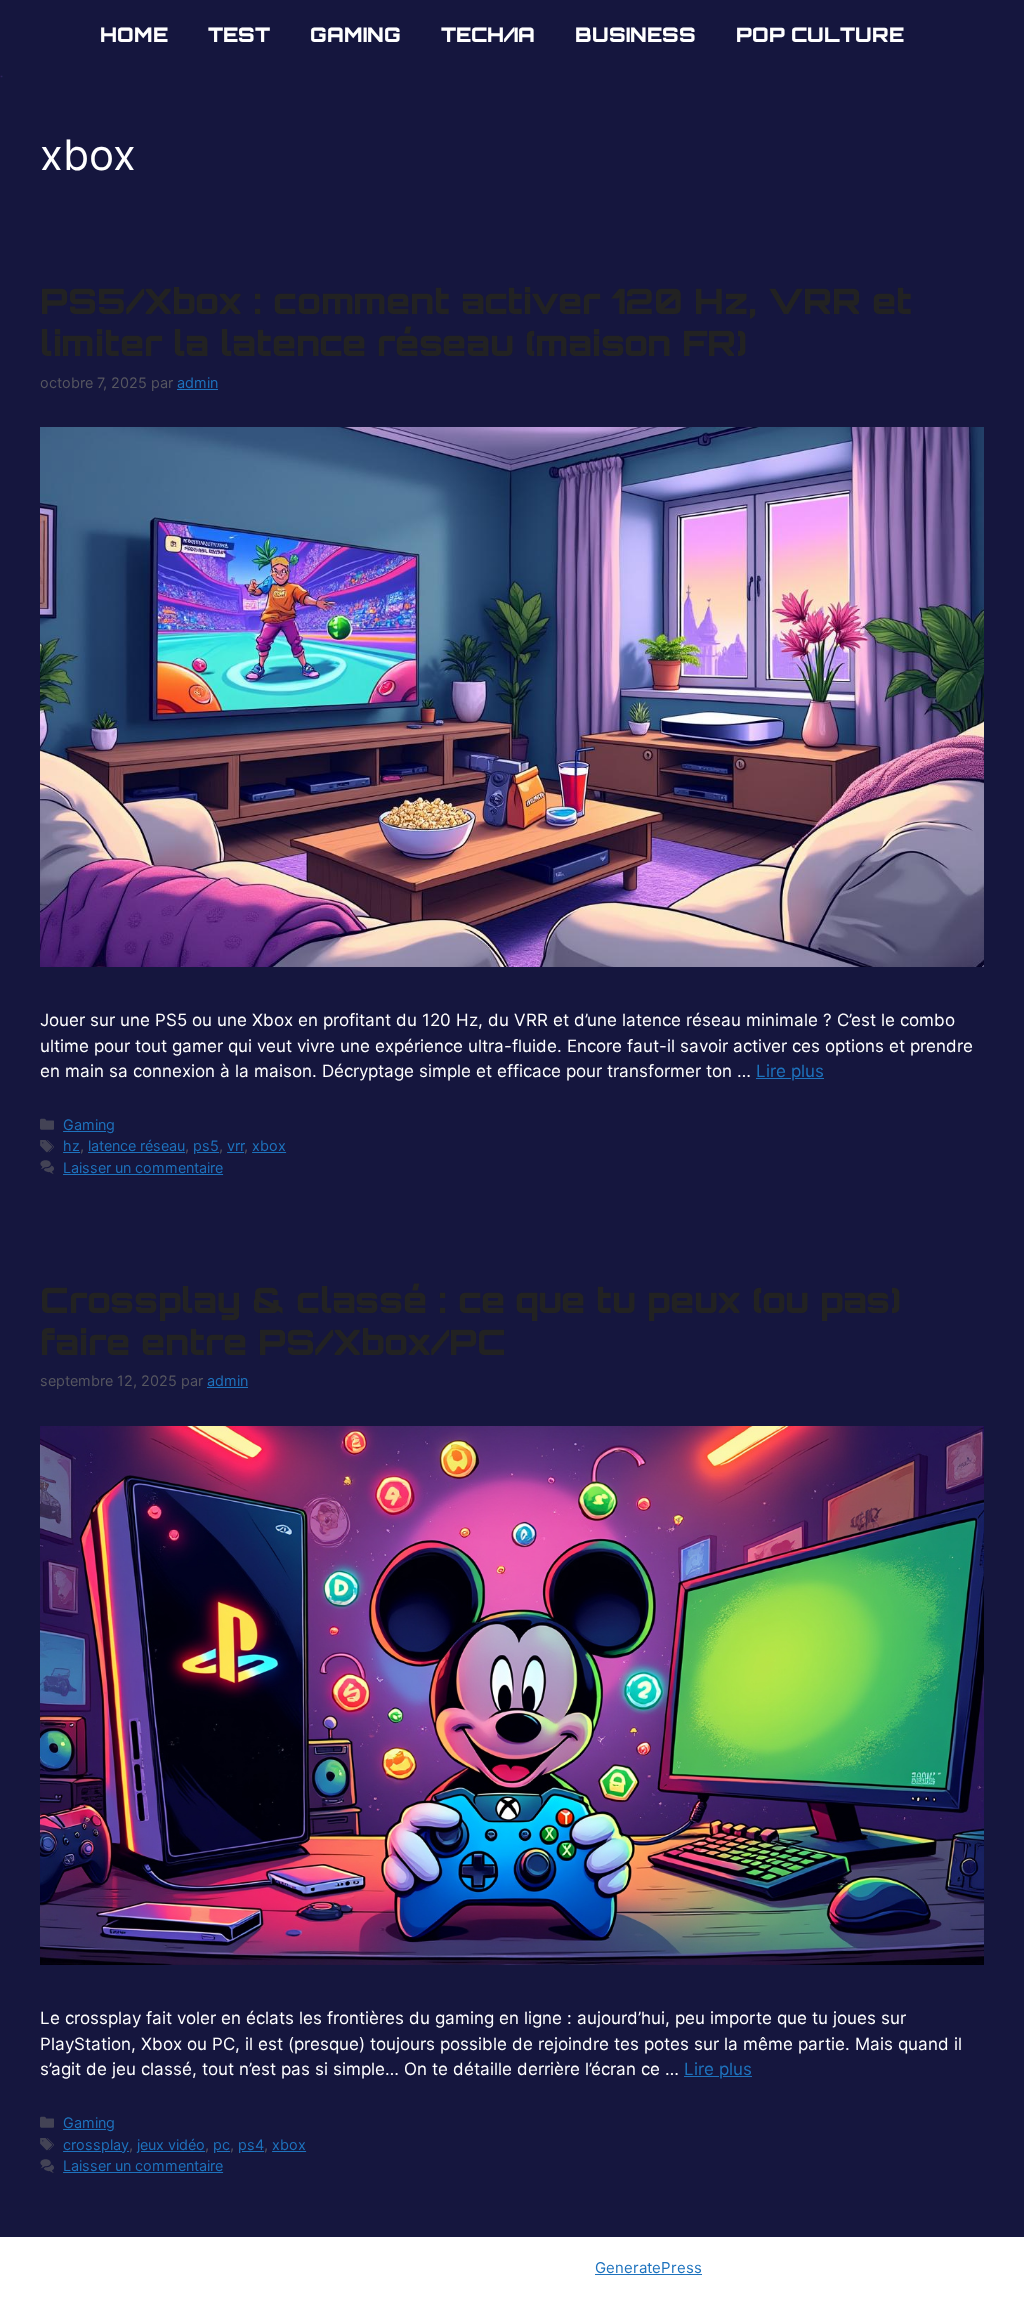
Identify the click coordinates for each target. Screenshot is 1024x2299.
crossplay (96, 2144)
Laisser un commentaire (143, 1167)
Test (239, 34)
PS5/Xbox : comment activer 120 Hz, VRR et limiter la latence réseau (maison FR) (476, 322)
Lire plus (790, 1071)
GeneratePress (648, 2267)
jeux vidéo (171, 2144)
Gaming (355, 34)
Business (635, 34)
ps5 (206, 1145)
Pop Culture (820, 34)
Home (134, 34)
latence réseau (136, 1145)
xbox (269, 1145)
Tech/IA (488, 34)
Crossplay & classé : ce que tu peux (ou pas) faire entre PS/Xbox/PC (470, 1321)
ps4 (251, 2144)
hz (71, 1145)
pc (221, 2144)
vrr (235, 1145)
